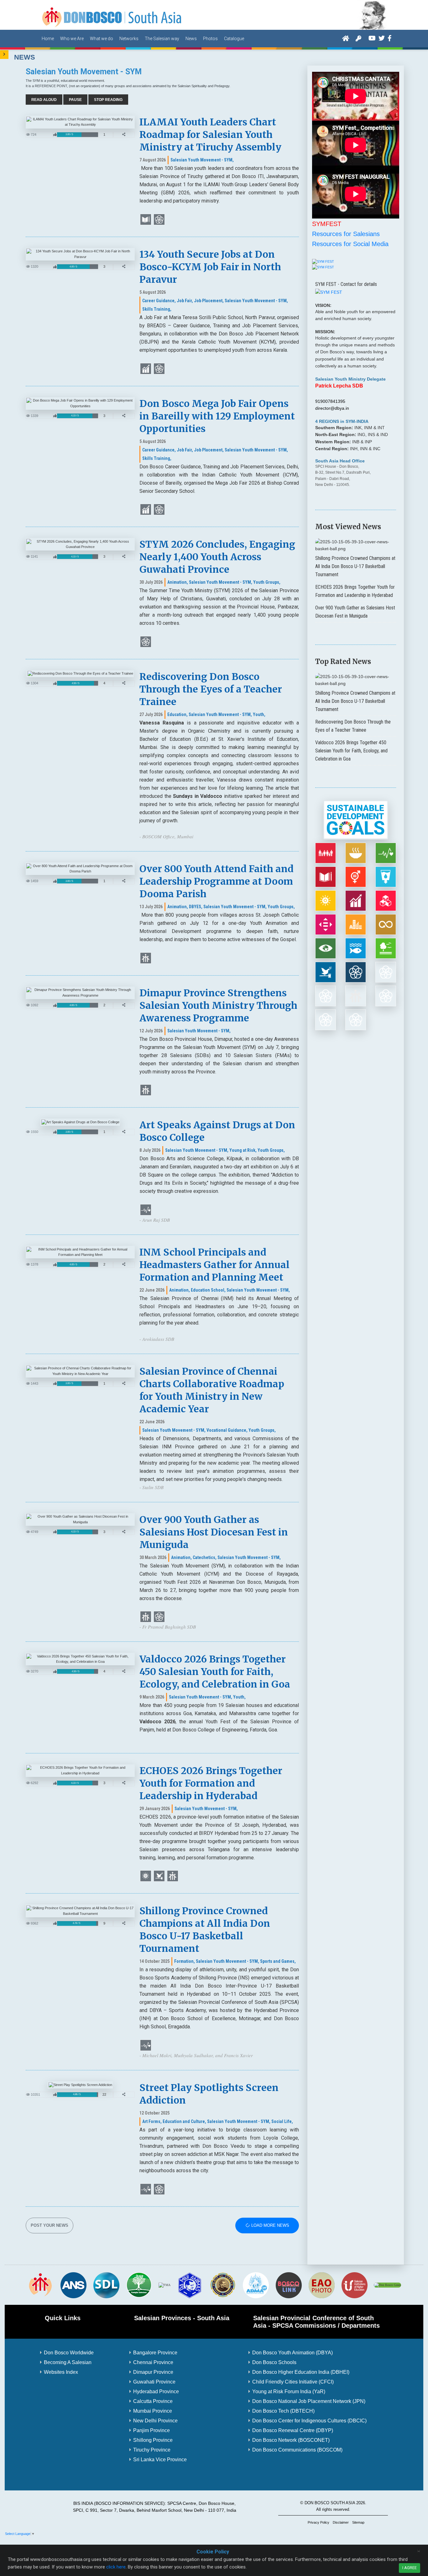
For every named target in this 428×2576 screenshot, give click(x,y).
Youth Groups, (267, 582)
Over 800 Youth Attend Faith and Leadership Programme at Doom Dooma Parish (217, 881)
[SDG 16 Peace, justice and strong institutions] (159, 1876)
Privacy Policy (318, 2522)
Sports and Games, (278, 1961)
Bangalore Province (155, 2353)
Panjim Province (151, 2430)
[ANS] (73, 2285)
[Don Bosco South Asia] (112, 14)
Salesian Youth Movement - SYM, (202, 160)
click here (116, 2567)
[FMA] (164, 2285)
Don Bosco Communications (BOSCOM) (297, 2450)
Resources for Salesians (346, 234)
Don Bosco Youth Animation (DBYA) (292, 2353)
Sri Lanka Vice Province (160, 2460)
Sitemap (358, 2522)
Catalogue (234, 39)
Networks (129, 39)
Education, (177, 714)
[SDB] (40, 2285)
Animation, (178, 582)
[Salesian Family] (139, 2285)
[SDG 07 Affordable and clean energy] (146, 1876)
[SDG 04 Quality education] (146, 219)
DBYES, (196, 907)
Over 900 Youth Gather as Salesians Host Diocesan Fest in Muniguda (214, 1532)
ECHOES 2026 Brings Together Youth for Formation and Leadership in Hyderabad (211, 1783)
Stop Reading (108, 100)
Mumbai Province (153, 2411)
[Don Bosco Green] (387, 2285)
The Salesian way (162, 39)
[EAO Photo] (321, 2285)
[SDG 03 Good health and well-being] (146, 1209)
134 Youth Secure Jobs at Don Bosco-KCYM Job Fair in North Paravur (210, 267)
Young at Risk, (243, 1150)
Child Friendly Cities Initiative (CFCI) (293, 2382)
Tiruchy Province (152, 2450)
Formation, (185, 1961)
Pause (75, 100)
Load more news (270, 2226)
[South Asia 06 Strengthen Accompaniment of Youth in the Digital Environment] (159, 219)
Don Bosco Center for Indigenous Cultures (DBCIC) (309, 2421)
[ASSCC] (190, 2285)
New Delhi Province (155, 2421)
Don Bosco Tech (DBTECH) (283, 2411)
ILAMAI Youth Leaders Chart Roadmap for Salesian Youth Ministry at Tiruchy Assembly (210, 134)
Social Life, (282, 2121)
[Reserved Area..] (358, 38)
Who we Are (72, 39)
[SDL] (106, 2285)
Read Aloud (44, 100)
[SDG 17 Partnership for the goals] (159, 368)
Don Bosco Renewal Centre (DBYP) (293, 2430)
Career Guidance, (159, 301)
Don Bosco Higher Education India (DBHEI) (301, 2372)
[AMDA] (256, 2285)
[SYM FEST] (323, 261)
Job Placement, (209, 301)
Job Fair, (185, 301)
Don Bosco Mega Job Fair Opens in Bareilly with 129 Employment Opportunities (217, 416)
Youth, (259, 714)
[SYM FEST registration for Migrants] (323, 267)
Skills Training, (157, 309)
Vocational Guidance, (227, 1430)
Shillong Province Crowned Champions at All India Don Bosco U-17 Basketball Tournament (355, 566)
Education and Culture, (184, 2121)
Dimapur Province (153, 2372)
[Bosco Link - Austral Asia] (289, 2285)
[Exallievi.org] (223, 2285)
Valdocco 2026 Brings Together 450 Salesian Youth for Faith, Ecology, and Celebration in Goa (215, 1672)
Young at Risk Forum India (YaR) (289, 2392)
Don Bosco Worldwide (69, 2353)
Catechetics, (205, 1557)
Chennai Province (153, 2362)
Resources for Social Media (350, 244)
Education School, (208, 1290)
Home (48, 39)
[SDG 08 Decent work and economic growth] (146, 368)
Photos (210, 39)
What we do (102, 39)
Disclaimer (341, 2522)
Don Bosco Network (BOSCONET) (291, 2440)
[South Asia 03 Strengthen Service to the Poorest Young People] (146, 958)
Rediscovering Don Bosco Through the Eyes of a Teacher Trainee (211, 689)
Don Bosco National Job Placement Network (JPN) (309, 2401)
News (191, 39)
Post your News (50, 2226)
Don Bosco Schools (274, 2362)
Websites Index (61, 2372)
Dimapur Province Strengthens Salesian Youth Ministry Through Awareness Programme (218, 1005)
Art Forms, (152, 2121)
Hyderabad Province (156, 2392)
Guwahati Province (154, 2382)
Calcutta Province (153, 2401)
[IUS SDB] (354, 2285)
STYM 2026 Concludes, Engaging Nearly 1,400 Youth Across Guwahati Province (217, 557)
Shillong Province (153, 2440)
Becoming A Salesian (68, 2362)
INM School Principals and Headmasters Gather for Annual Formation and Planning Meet (214, 1265)
